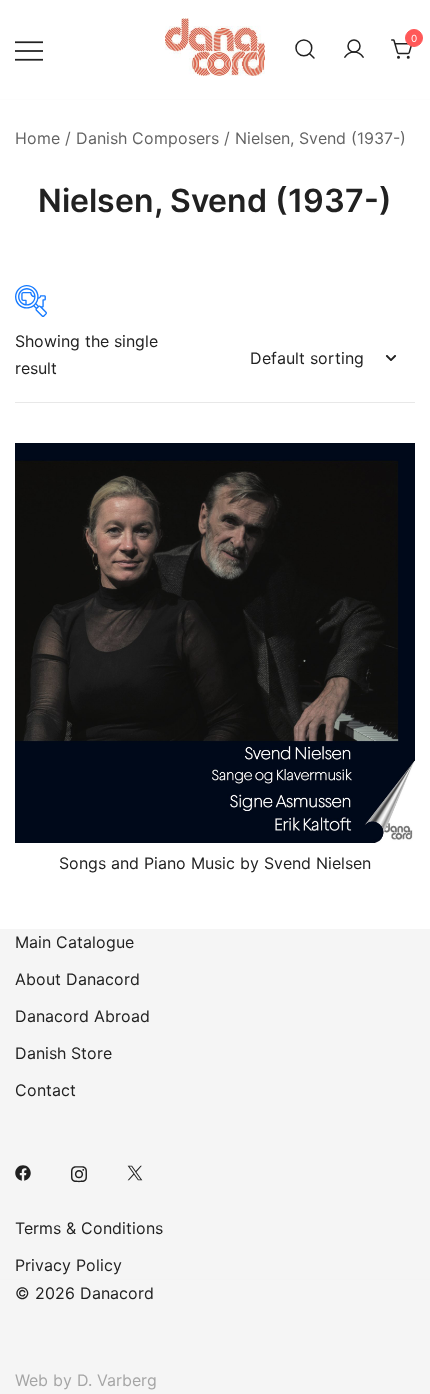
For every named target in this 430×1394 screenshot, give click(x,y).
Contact (45, 1090)
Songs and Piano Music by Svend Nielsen (215, 863)
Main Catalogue (74, 942)
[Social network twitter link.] (135, 1171)
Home (37, 138)
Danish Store (63, 1053)
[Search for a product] (305, 50)
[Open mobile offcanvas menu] (29, 49)
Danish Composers (147, 138)
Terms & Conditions (89, 1228)
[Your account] (354, 50)
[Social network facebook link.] (23, 1171)
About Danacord (77, 979)
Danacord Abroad (82, 1016)
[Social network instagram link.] (79, 1171)
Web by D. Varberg (86, 1380)
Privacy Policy (68, 1265)
